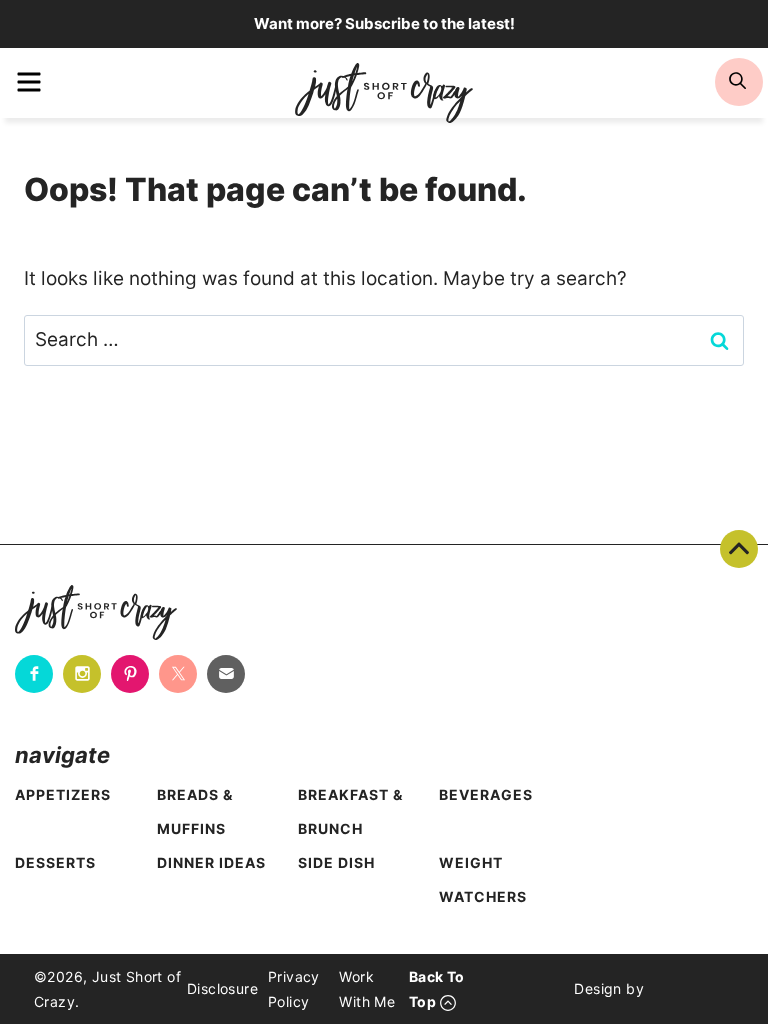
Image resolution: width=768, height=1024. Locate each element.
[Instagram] (82, 674)
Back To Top (739, 549)
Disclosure (222, 988)
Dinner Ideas (211, 862)
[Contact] (226, 674)
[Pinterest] (130, 674)
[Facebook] (34, 674)
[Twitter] (178, 674)
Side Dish (336, 862)
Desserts (55, 862)
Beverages (486, 794)
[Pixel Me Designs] (689, 989)
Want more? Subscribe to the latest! (384, 23)
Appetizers (63, 794)
